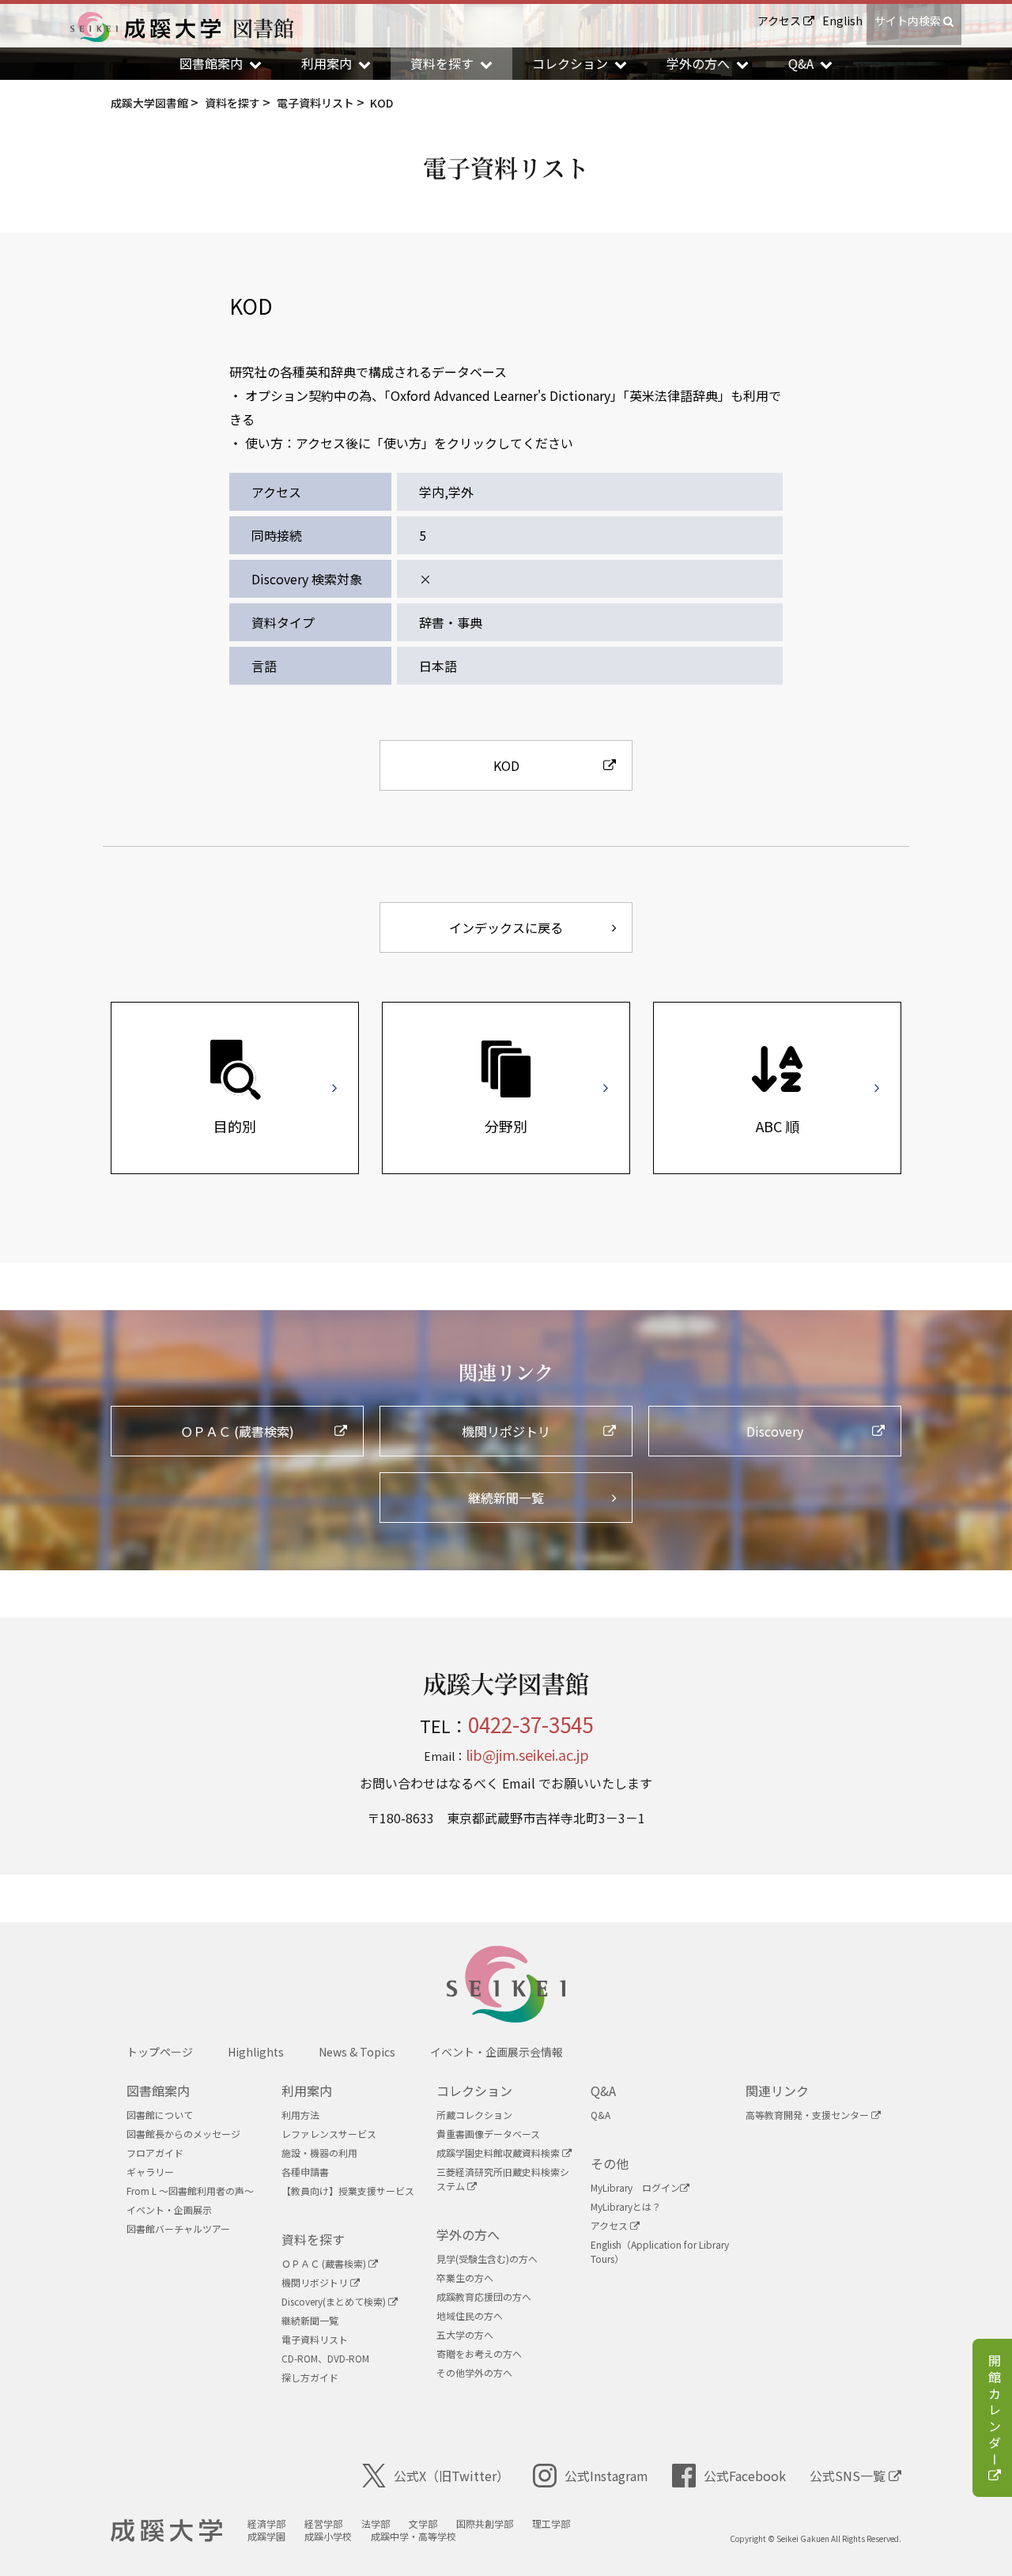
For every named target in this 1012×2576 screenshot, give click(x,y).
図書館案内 (158, 2091)
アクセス (780, 21)
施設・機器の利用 (319, 2153)
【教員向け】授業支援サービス (348, 2191)
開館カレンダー (995, 2412)
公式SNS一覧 (849, 2476)
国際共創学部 (485, 2523)
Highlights (256, 2052)
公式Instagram (606, 2476)
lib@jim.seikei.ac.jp (527, 1754)
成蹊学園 (266, 2536)
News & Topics (357, 2052)
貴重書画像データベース (488, 2134)
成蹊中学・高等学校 (413, 2536)
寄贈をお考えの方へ (479, 2353)
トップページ (160, 2052)
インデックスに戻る (506, 927)
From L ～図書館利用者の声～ (190, 2191)
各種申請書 (305, 2172)
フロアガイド (155, 2153)
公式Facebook (745, 2476)
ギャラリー (150, 2172)
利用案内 (307, 2091)
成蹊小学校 (328, 2536)
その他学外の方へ (474, 2372)
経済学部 (266, 2523)
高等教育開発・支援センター (808, 2115)
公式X (451, 2476)
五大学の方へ (465, 2334)
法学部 (376, 2523)
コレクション (474, 2091)
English (842, 21)
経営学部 (323, 2523)
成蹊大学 (166, 2531)
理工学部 (551, 2523)
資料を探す (313, 2239)
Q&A (603, 2091)
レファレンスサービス (329, 2134)
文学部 (423, 2523)
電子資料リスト (315, 2339)
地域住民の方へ (470, 2315)
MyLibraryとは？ (626, 2206)
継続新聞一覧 (310, 2320)
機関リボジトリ (316, 2282)
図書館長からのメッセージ (183, 2134)
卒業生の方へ (465, 2278)
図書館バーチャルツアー (178, 2229)
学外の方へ (468, 2234)
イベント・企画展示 (169, 2210)
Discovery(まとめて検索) (335, 2301)
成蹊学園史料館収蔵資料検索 (499, 2153)
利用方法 (300, 2115)
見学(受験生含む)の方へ (487, 2259)
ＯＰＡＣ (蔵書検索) (325, 2263)
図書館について (160, 2115)
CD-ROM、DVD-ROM (325, 2358)
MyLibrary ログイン (635, 2187)
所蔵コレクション (474, 2115)
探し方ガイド (310, 2377)
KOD (506, 765)
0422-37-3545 (531, 1724)
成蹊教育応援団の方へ (484, 2296)
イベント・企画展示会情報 (497, 2052)
